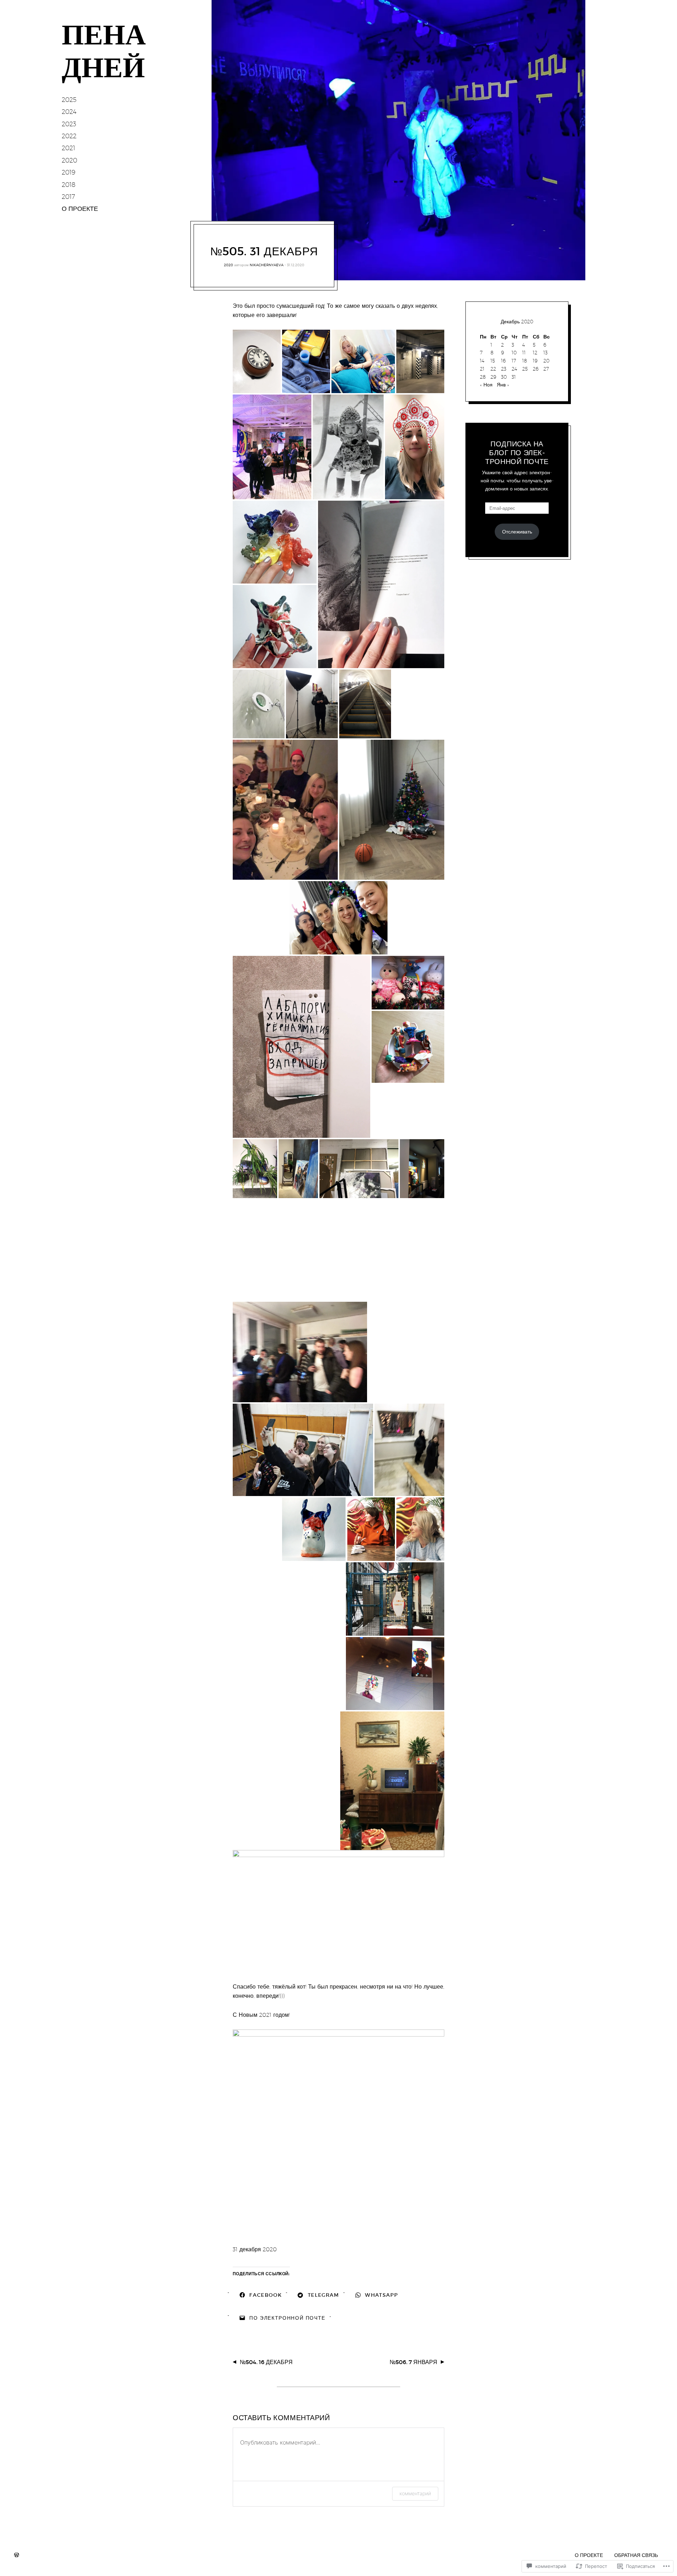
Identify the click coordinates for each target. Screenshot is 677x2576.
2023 (69, 124)
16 (503, 361)
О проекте (589, 2555)
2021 (68, 148)
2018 (69, 185)
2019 (69, 172)
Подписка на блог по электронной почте (517, 453)
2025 (69, 100)
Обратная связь (636, 2555)
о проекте (80, 209)
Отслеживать (517, 532)
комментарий (415, 2493)
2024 (69, 112)
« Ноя (486, 385)
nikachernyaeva (267, 265)
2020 (69, 160)
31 (514, 377)
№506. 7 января (413, 2362)
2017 (68, 197)
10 (514, 353)
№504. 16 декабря (266, 2362)
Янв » (503, 385)
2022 (69, 136)
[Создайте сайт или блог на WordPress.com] (17, 2555)
